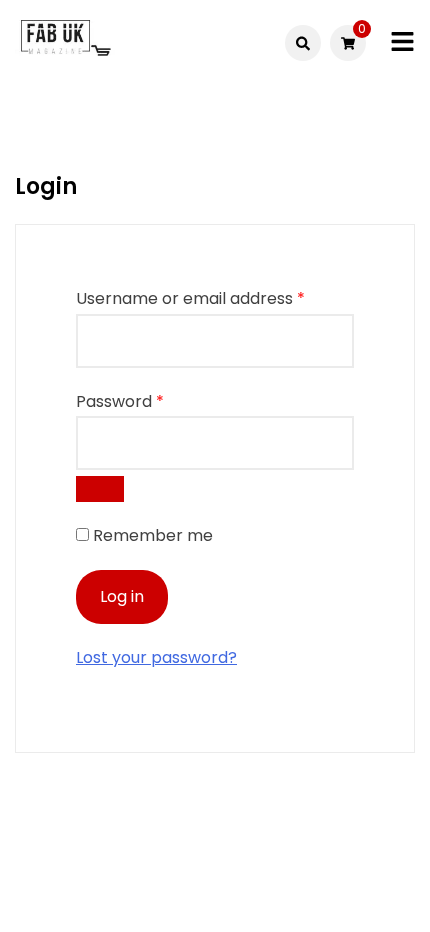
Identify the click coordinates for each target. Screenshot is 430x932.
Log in (122, 596)
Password (120, 401)
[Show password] (100, 489)
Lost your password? (156, 657)
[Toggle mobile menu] (402, 42)
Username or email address (190, 298)
